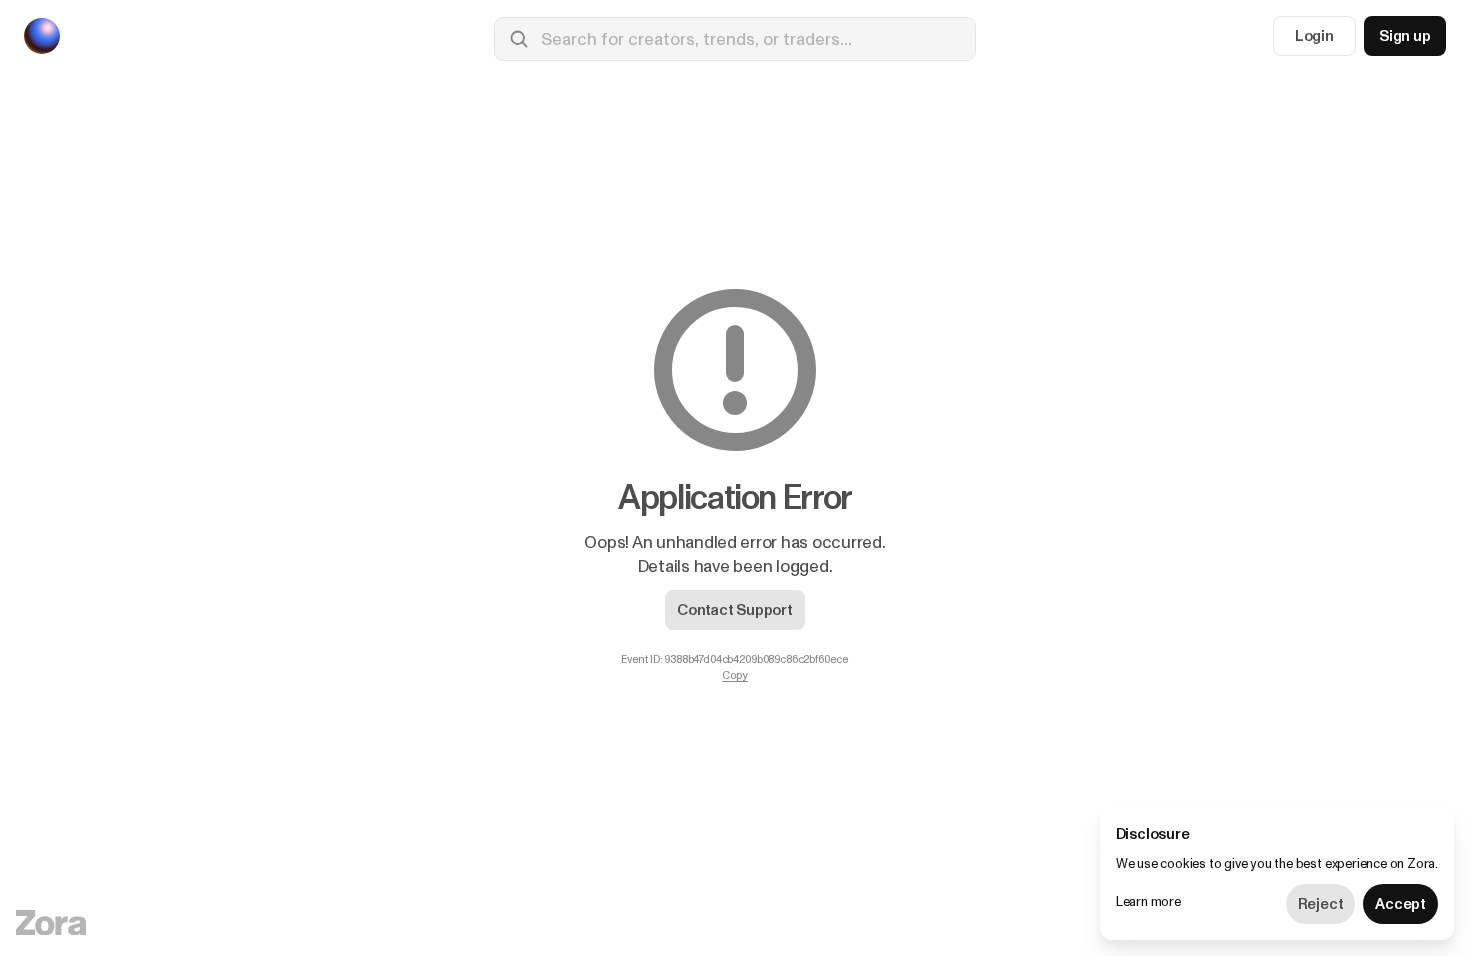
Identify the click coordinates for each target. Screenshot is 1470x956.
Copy (734, 676)
